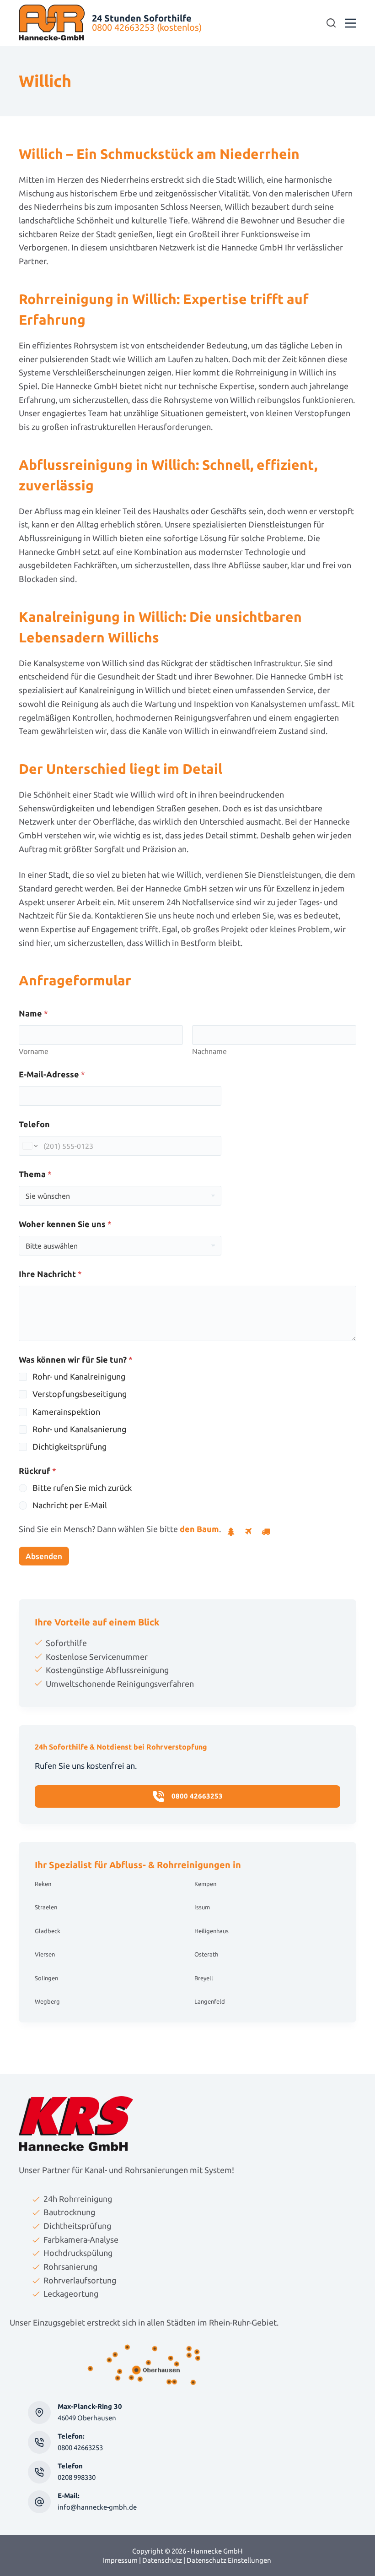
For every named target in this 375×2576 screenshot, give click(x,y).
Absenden (44, 1556)
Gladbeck (48, 1931)
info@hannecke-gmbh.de (97, 2507)
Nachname (209, 1051)
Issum (202, 1907)
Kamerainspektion (66, 1412)
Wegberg (47, 2001)
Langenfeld (210, 2001)
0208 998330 (77, 2477)
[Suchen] (331, 23)
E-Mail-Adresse (52, 1074)
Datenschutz (162, 2560)
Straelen (46, 1907)
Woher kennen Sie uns (65, 1224)
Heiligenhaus (212, 1931)
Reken (43, 1884)
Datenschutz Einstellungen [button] (229, 2560)
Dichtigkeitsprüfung (70, 1446)
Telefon (34, 1124)
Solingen (46, 1978)
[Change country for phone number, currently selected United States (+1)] (29, 1146)
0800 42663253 (80, 2448)
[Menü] (351, 23)
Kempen (205, 1884)
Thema (35, 1174)
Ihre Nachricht (50, 1274)
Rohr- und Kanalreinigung (79, 1376)
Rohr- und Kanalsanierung (79, 1429)
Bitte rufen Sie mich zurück (82, 1488)
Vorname (34, 1051)
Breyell (204, 1978)
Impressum (120, 2560)
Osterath (206, 1954)
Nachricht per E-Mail (70, 1505)
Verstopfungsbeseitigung (80, 1394)
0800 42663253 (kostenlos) (147, 27)
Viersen (45, 1954)
